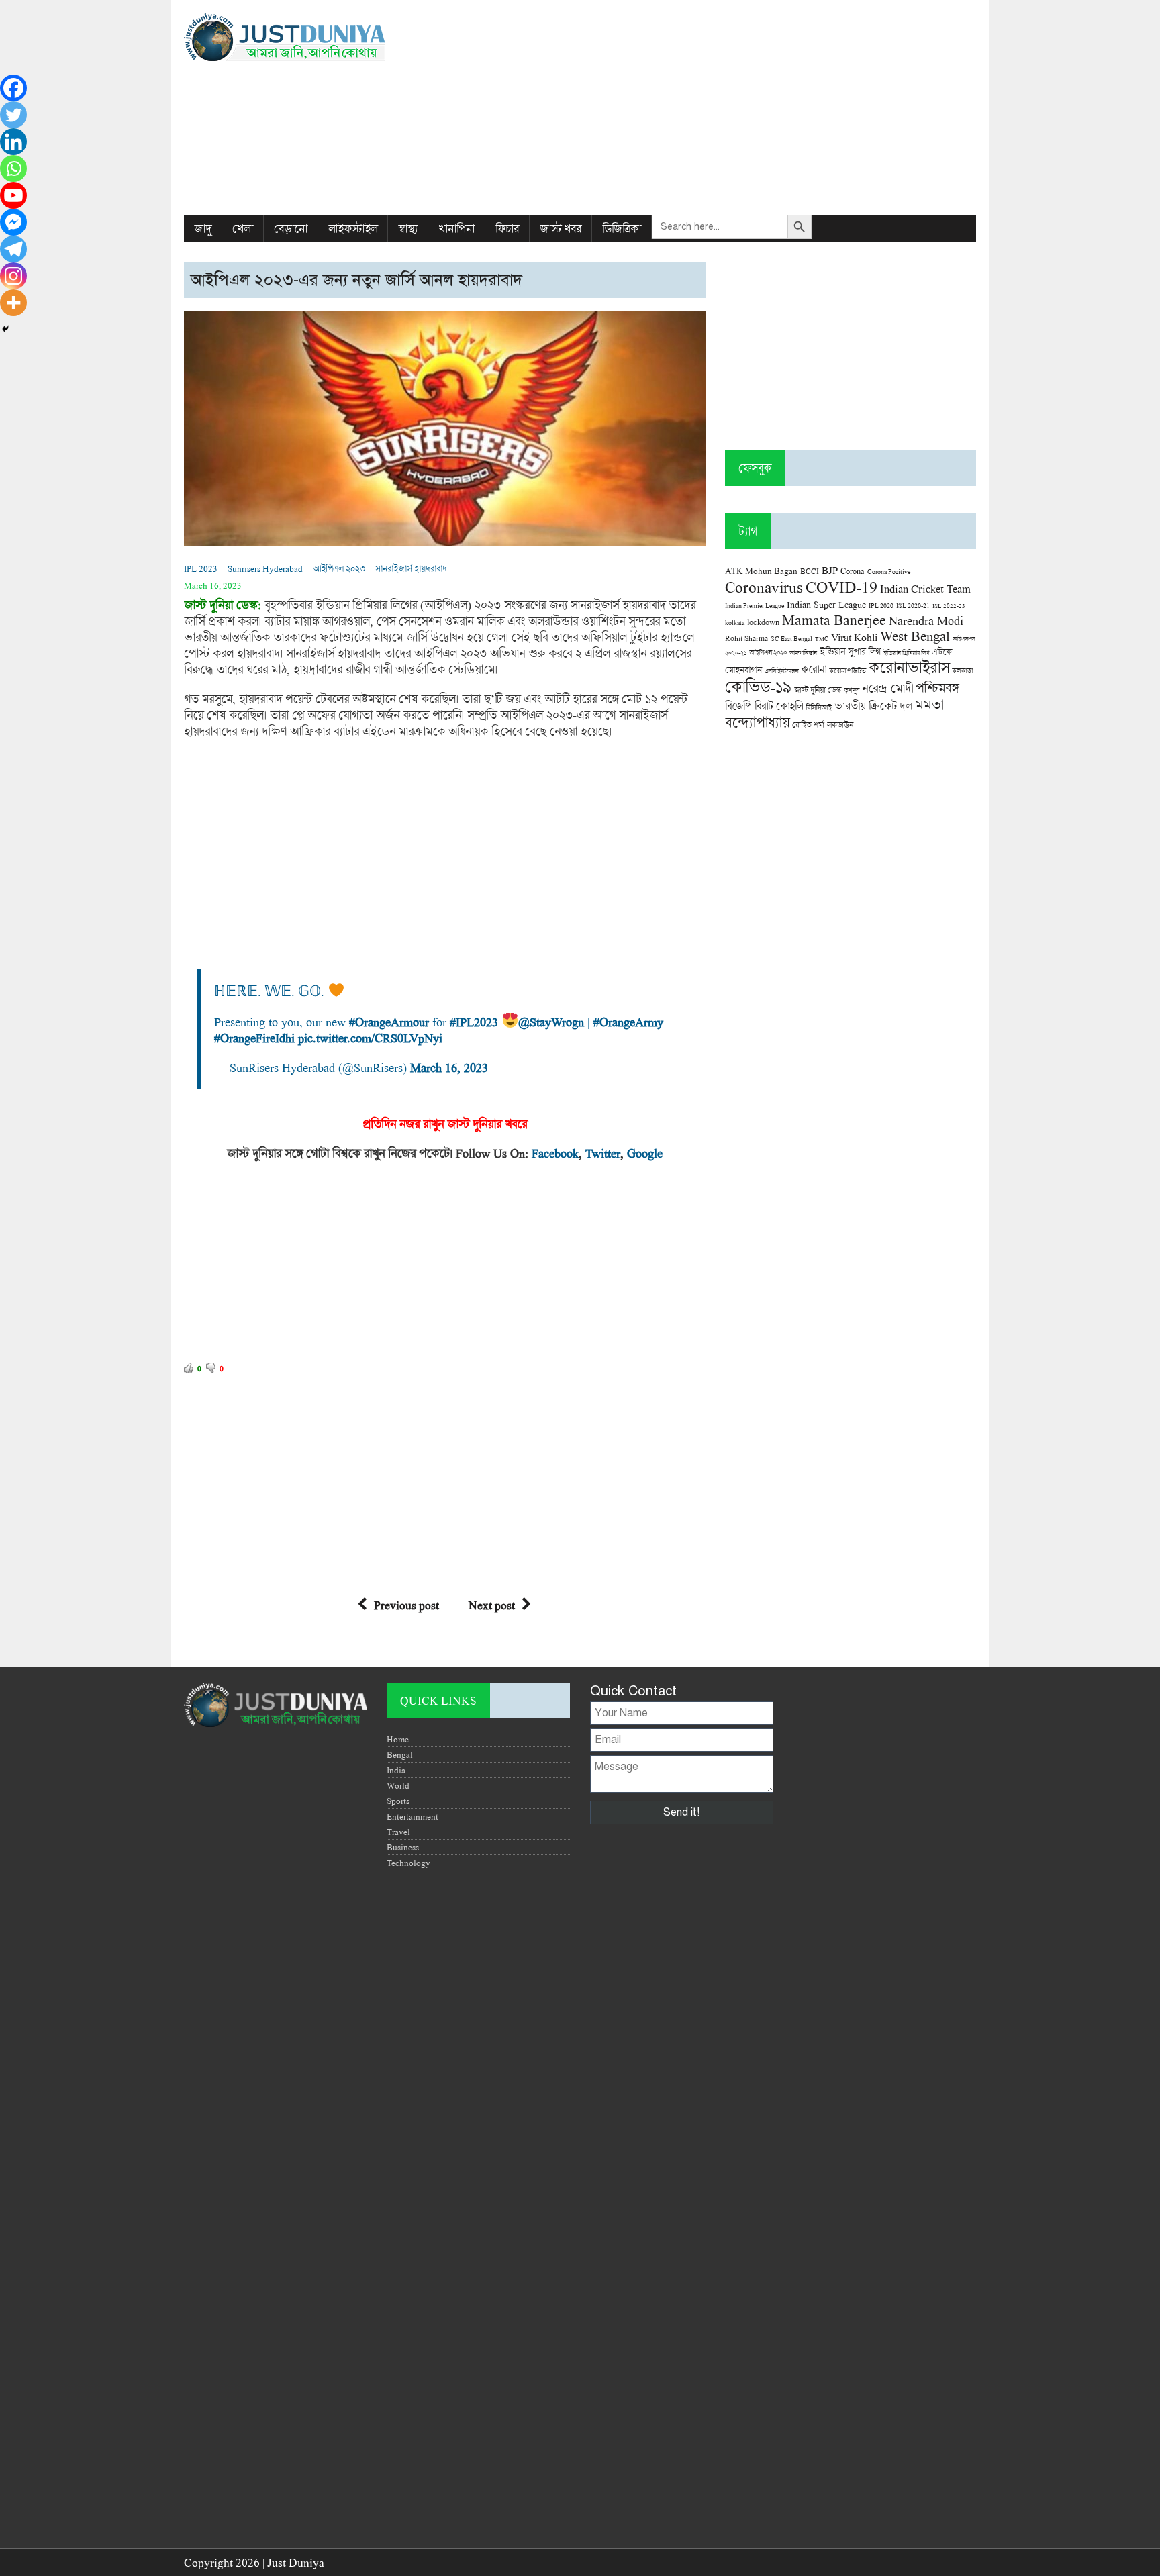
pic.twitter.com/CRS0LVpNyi (370, 1038)
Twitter (603, 1153)
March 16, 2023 (449, 1067)
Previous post (406, 1605)
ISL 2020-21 (913, 606)
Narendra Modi (926, 620)
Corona (853, 571)
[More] (13, 303)
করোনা (814, 669)
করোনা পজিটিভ (848, 671)
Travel (398, 1832)
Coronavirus (764, 587)
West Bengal (915, 636)
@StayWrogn (551, 1022)
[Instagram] (13, 276)
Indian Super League (826, 604)
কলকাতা (962, 671)
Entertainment (413, 1816)
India (396, 1770)
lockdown (763, 622)
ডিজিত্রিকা (622, 229)
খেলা (243, 229)
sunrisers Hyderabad (265, 568)
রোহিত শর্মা (808, 725)
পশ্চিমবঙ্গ (937, 688)
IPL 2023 (201, 568)
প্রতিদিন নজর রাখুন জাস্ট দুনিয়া (429, 1124)
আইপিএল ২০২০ (768, 652)
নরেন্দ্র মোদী (887, 688)
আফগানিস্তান (803, 653)
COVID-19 (841, 586)
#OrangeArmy (628, 1022)
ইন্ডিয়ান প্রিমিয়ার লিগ (906, 653)
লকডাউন (840, 724)
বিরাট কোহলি (779, 706)
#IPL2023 (474, 1022)
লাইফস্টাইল (353, 229)
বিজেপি (738, 706)
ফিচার (507, 229)
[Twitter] (13, 115)
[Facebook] (13, 88)
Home (398, 1739)
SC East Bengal (791, 639)
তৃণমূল (852, 690)
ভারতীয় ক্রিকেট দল (873, 706)
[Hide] (5, 329)
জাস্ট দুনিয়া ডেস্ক (818, 690)
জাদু (203, 229)
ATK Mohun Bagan (761, 571)
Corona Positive (889, 572)
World (398, 1785)
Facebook (555, 1153)
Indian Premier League (755, 605)
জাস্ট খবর (561, 229)
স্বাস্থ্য (408, 229)
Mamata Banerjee (834, 619)
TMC (822, 639)
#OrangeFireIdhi (254, 1038)
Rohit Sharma (746, 638)
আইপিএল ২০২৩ (339, 568)
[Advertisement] (715, 107)
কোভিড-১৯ (758, 686)
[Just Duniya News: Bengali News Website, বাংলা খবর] (309, 37)
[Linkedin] (13, 142)
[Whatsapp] (13, 168)
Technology (408, 1863)
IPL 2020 (881, 605)
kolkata (735, 622)
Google (645, 1153)
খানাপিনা (456, 229)
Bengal (400, 1754)
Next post (492, 1605)
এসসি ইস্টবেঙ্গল (781, 671)
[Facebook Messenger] (13, 222)
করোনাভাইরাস (909, 667)
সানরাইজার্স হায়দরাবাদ (411, 568)
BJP (830, 570)
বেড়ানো (291, 229)
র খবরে (512, 1124)
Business (403, 1847)
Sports (398, 1801)
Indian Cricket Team (925, 588)
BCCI (810, 571)
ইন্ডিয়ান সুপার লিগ (850, 651)
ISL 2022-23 (949, 606)
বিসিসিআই (819, 707)
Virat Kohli (854, 637)
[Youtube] (13, 195)
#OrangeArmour (389, 1022)
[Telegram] (13, 249)
